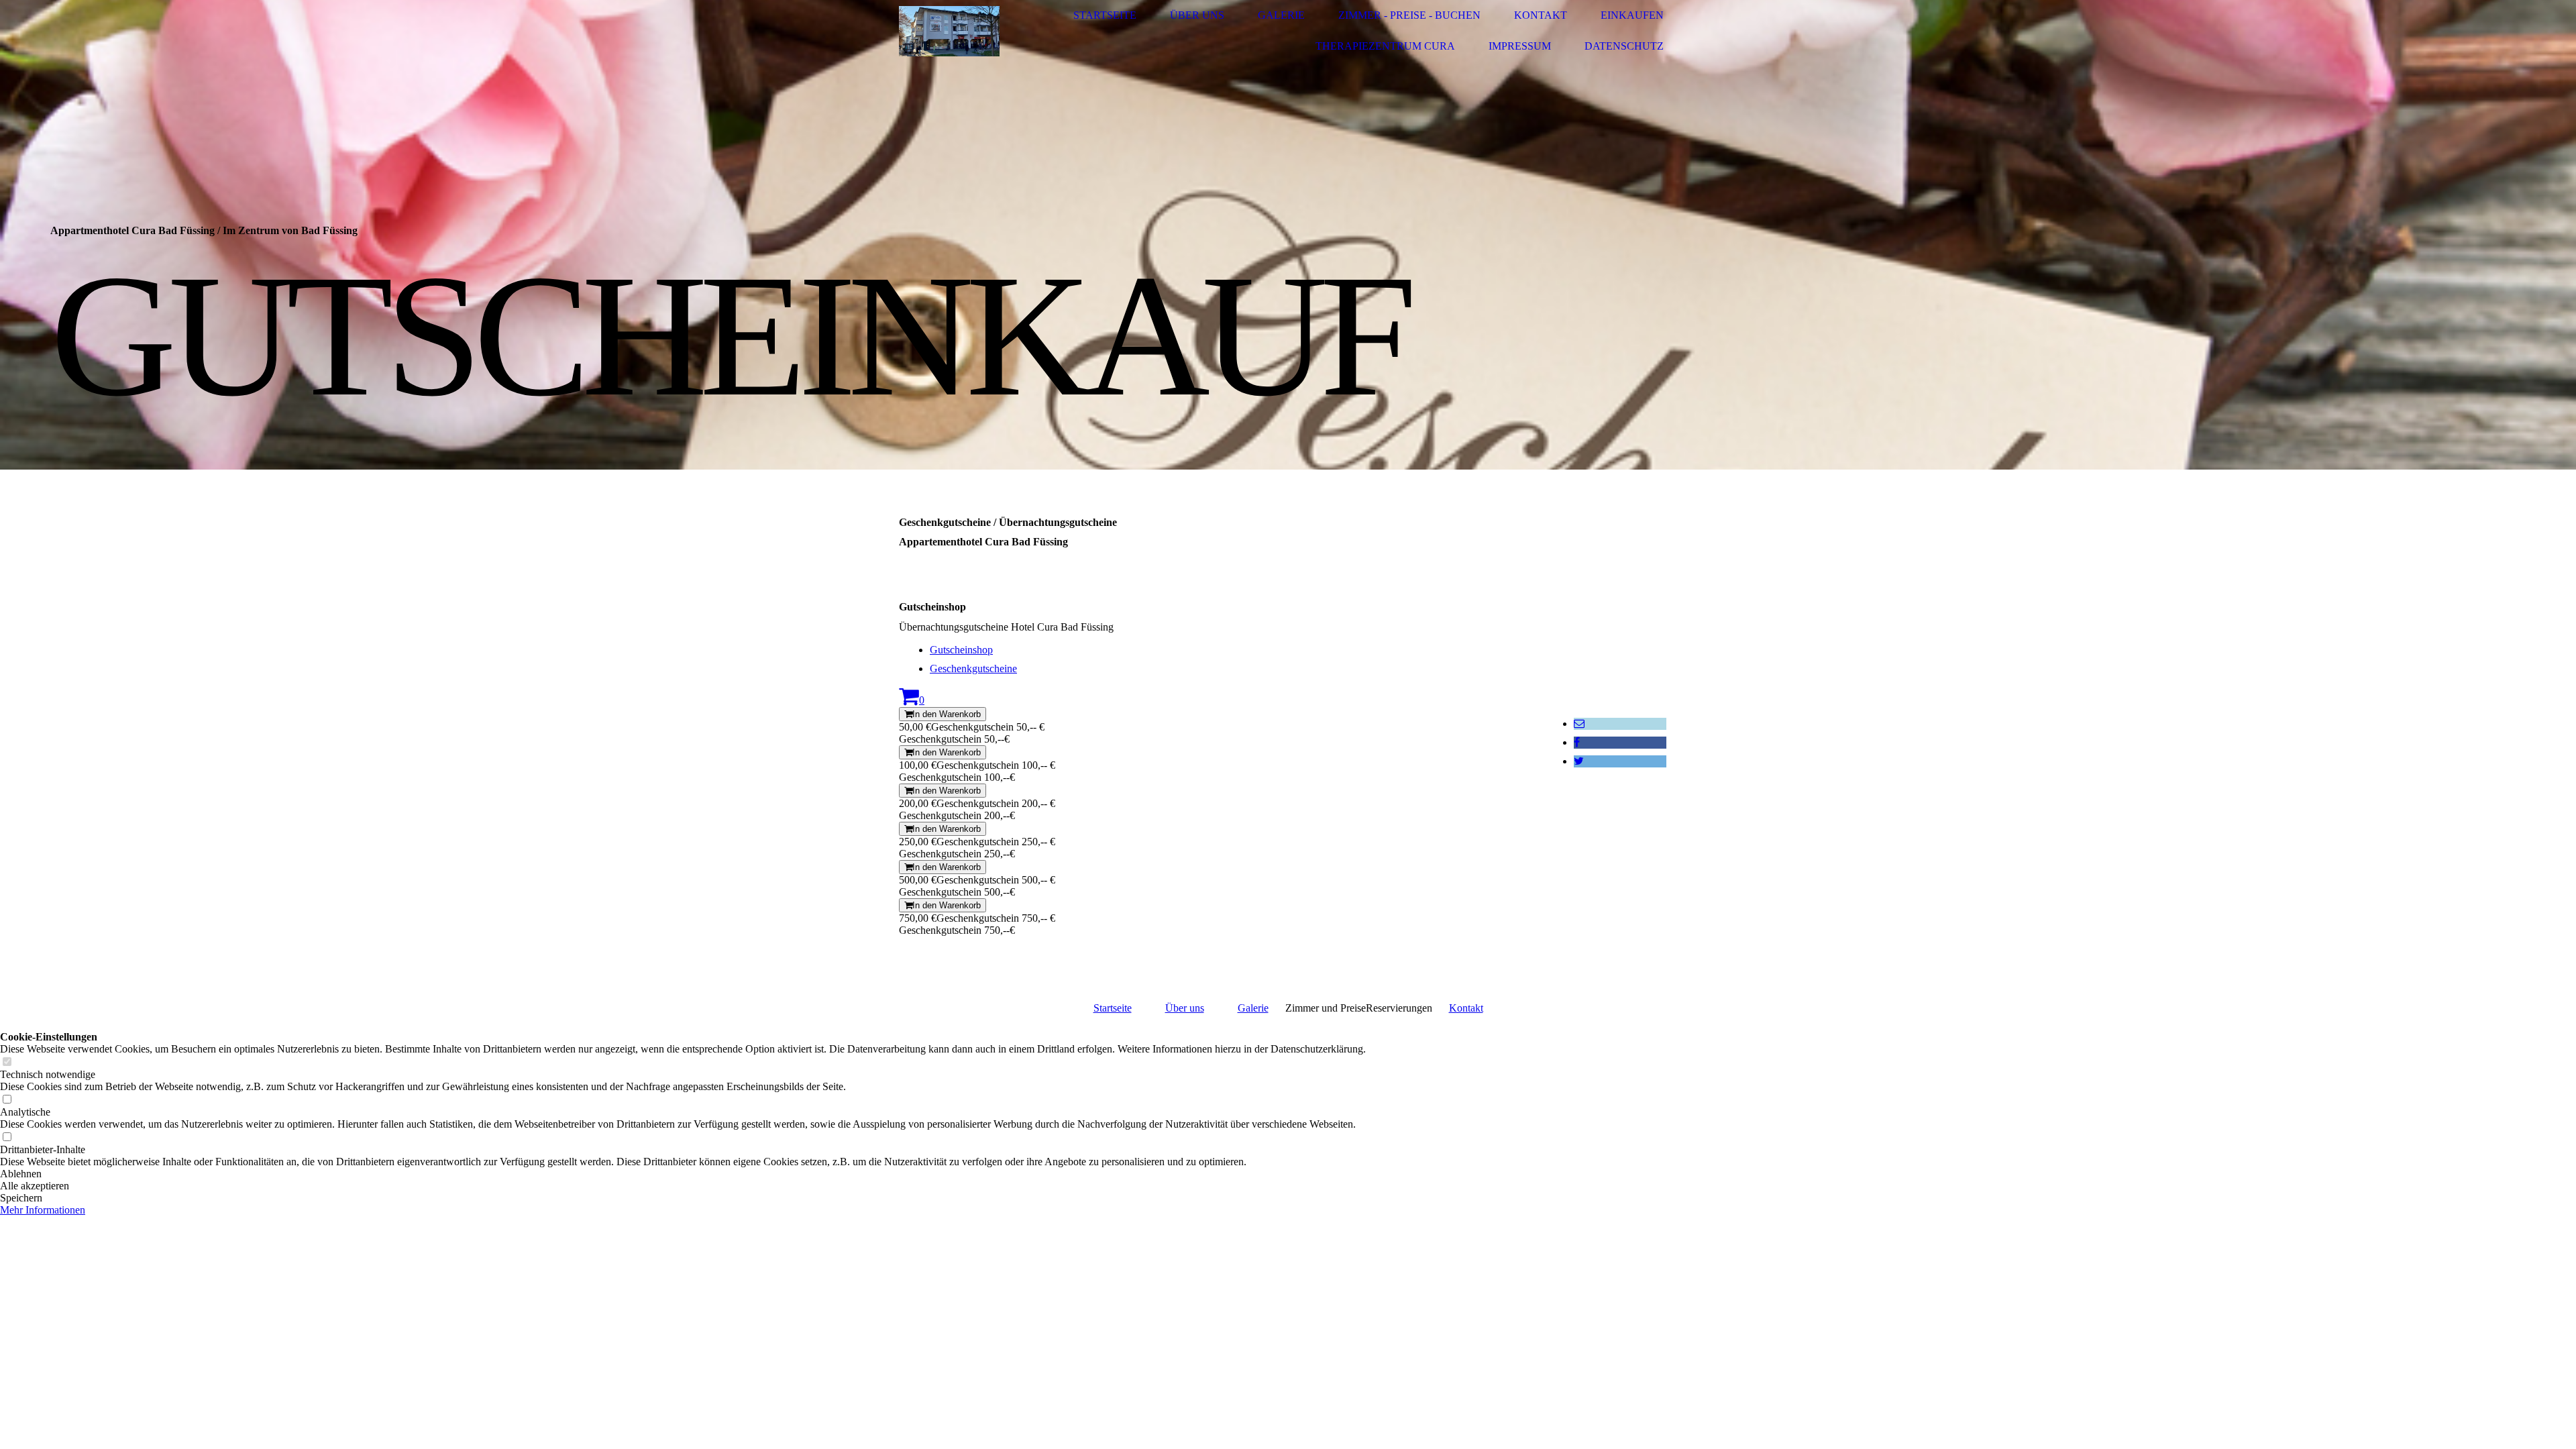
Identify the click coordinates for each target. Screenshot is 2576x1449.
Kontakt (1541, 15)
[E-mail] (1579, 723)
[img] (949, 31)
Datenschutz (1624, 46)
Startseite (1105, 15)
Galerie (1281, 15)
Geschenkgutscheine (973, 668)
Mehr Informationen (43, 1210)
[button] (683, 1174)
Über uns (1197, 15)
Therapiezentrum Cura (1385, 46)
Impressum (1520, 46)
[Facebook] (1577, 742)
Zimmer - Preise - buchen (1409, 15)
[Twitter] (1579, 761)
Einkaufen (1632, 15)
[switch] (7, 1062)
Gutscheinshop (961, 650)
